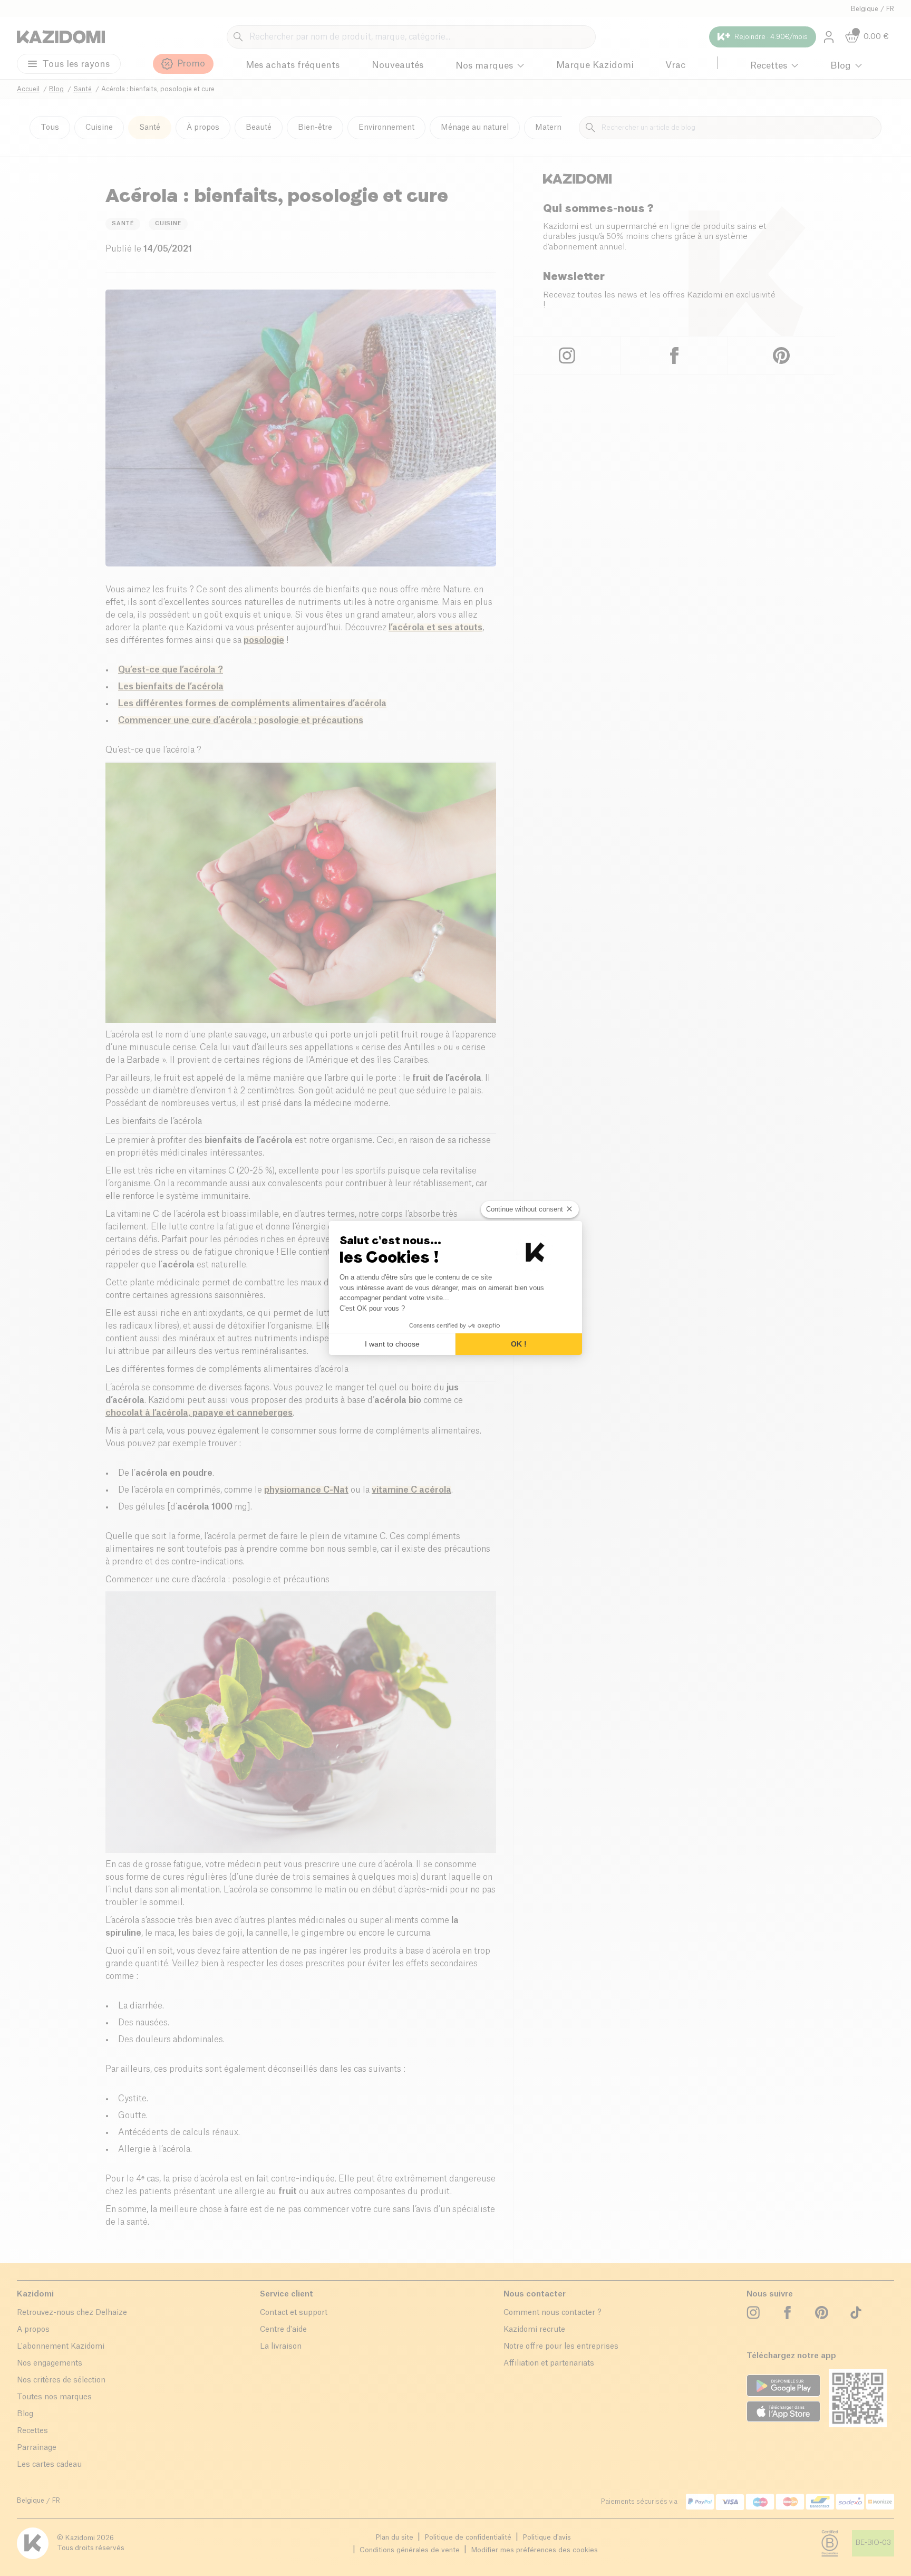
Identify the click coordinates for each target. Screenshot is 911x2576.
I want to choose (392, 1344)
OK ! (519, 1344)
